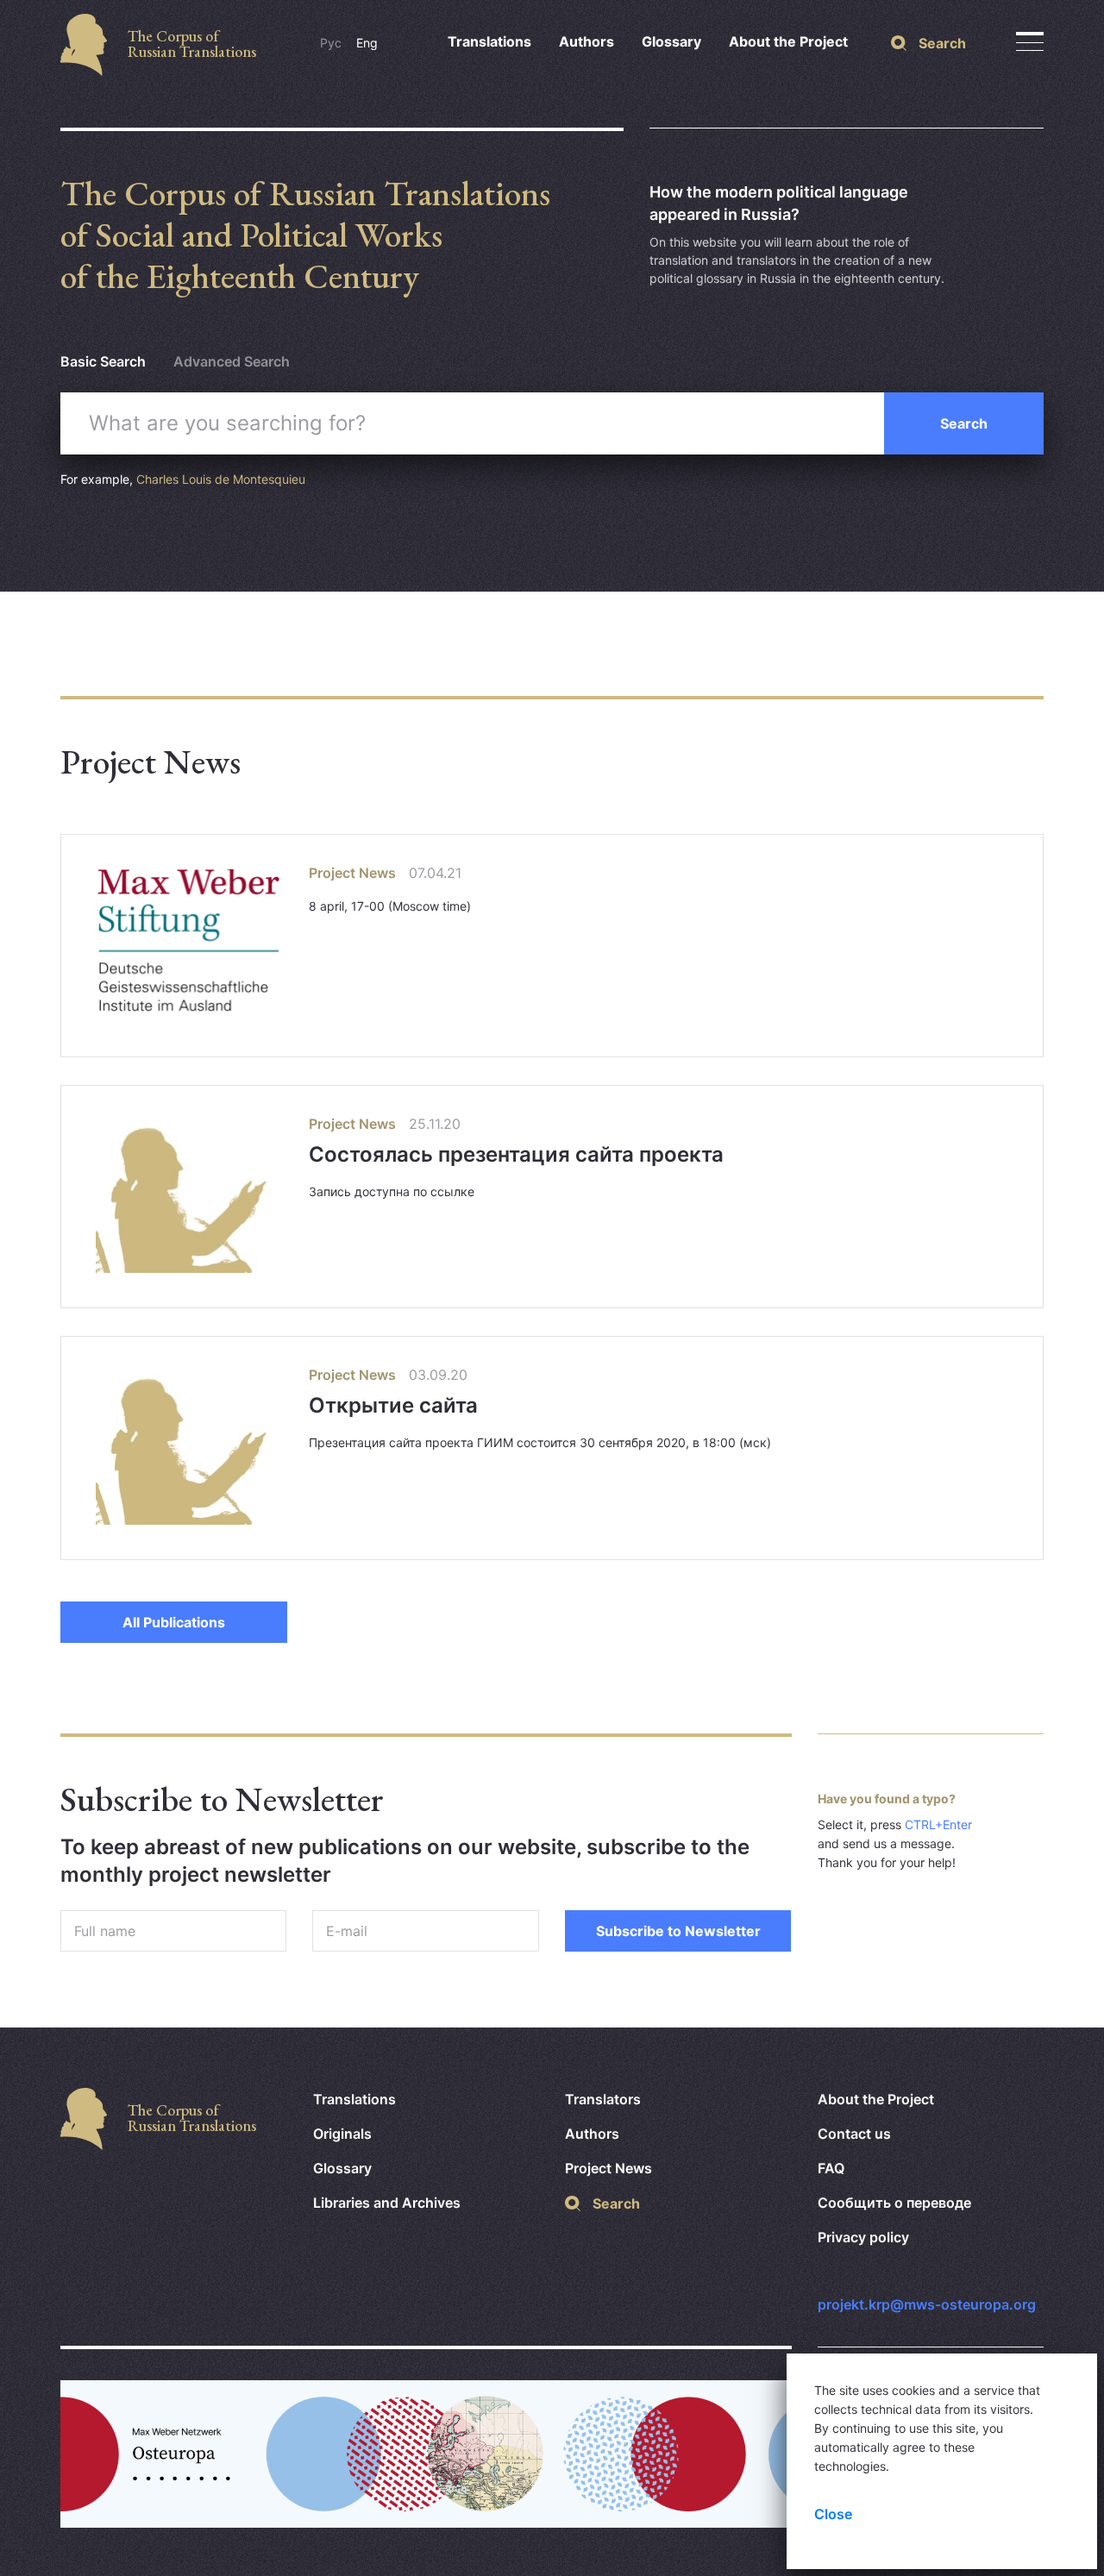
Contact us (854, 2134)
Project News (608, 2168)
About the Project (788, 41)
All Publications (174, 1622)
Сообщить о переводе (894, 2203)
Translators (603, 2099)
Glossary (671, 41)
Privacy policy (863, 2237)
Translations (489, 41)
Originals (342, 2134)
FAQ (831, 2168)
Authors (586, 41)
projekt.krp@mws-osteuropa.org (927, 2304)
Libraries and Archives (387, 2203)
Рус (331, 43)
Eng (367, 43)
